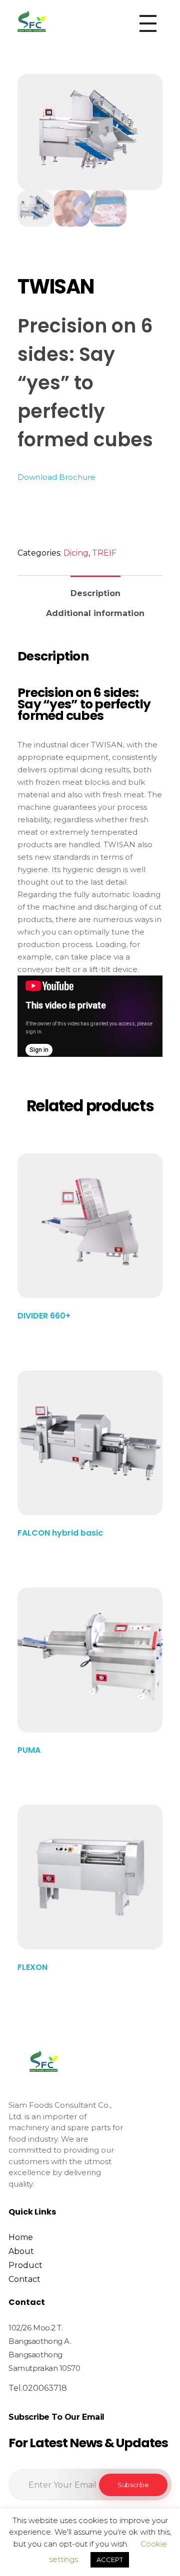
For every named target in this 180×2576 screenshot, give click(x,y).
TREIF (104, 553)
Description (95, 593)
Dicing (76, 553)
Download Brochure (56, 477)
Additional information (95, 613)
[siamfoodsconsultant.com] (31, 21)
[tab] (95, 589)
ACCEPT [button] (110, 2560)
